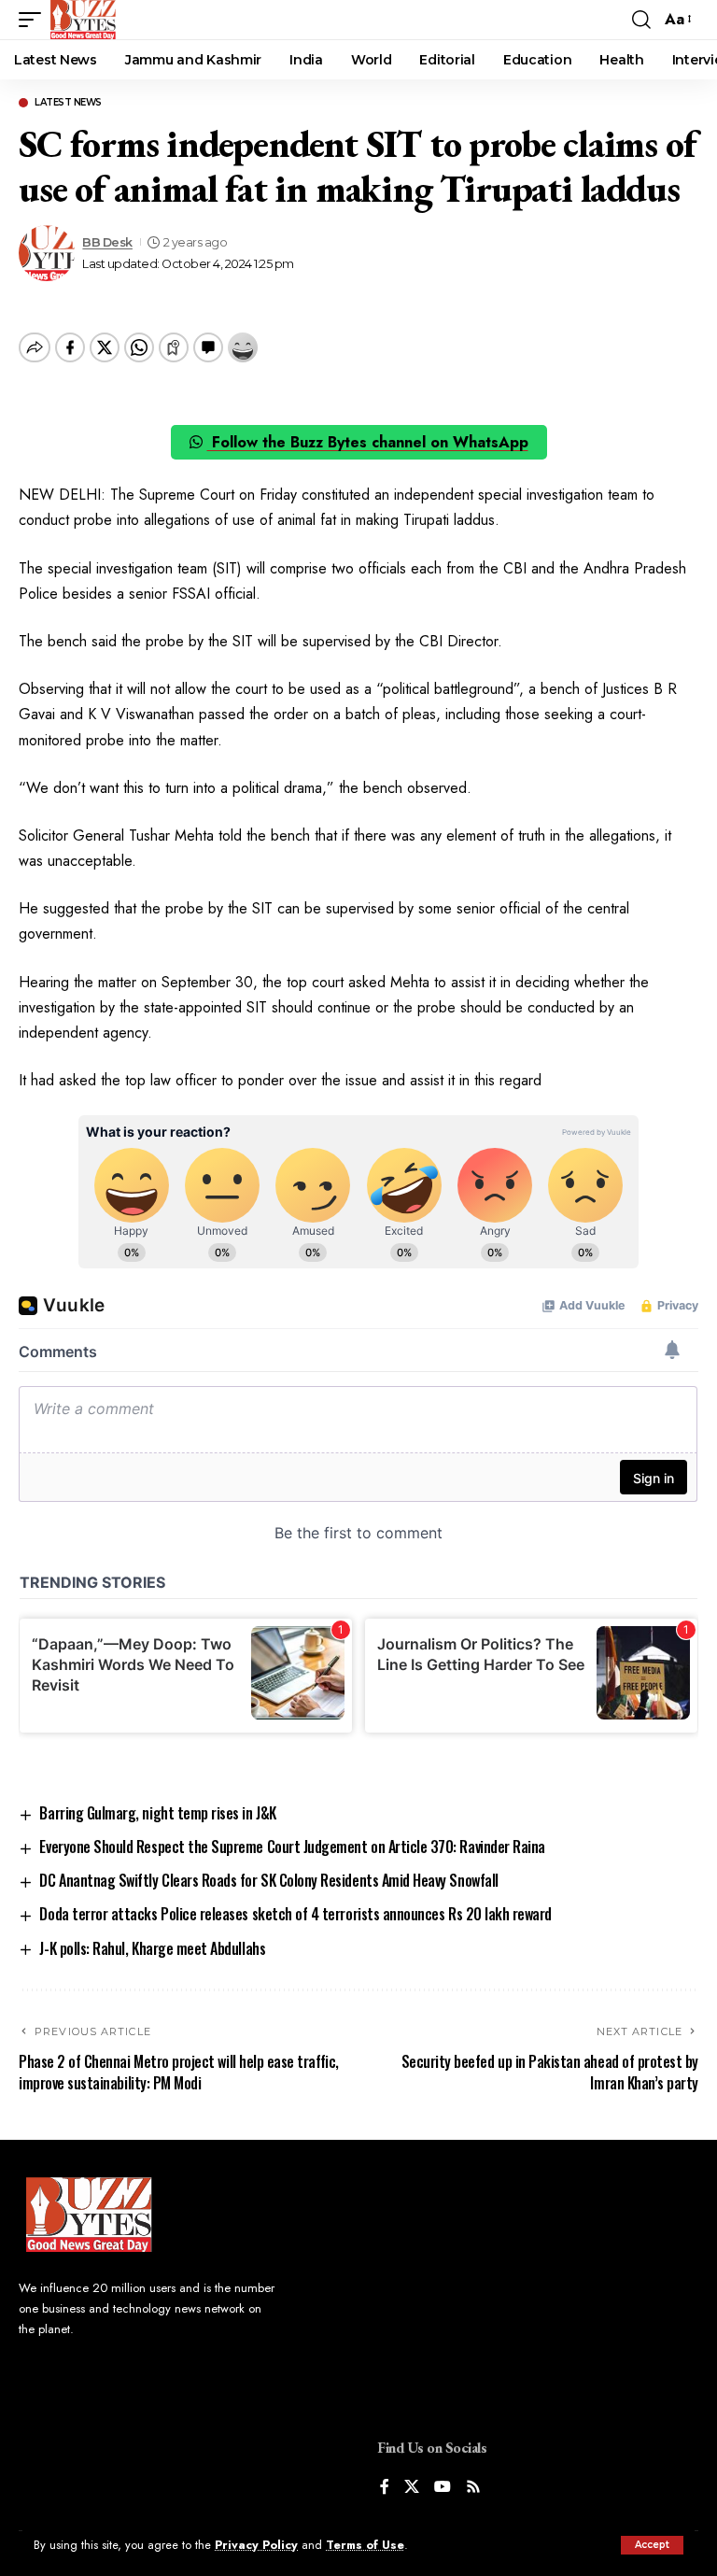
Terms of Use (365, 2545)
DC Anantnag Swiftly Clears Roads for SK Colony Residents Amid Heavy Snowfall (268, 1880)
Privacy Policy (256, 2545)
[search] (641, 20)
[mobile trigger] (35, 20)
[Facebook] (385, 2488)
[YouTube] (443, 2488)
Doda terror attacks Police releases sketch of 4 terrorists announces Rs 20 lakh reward (295, 1914)
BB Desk (107, 242)
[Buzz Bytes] (83, 20)
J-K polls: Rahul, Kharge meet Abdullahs (152, 1948)
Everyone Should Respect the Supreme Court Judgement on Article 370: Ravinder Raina (292, 1847)
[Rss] (473, 2488)
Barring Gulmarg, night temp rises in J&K (157, 1813)
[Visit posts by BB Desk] (47, 253)
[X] (412, 2488)
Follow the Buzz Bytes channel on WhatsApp (368, 442)
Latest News (68, 103)
